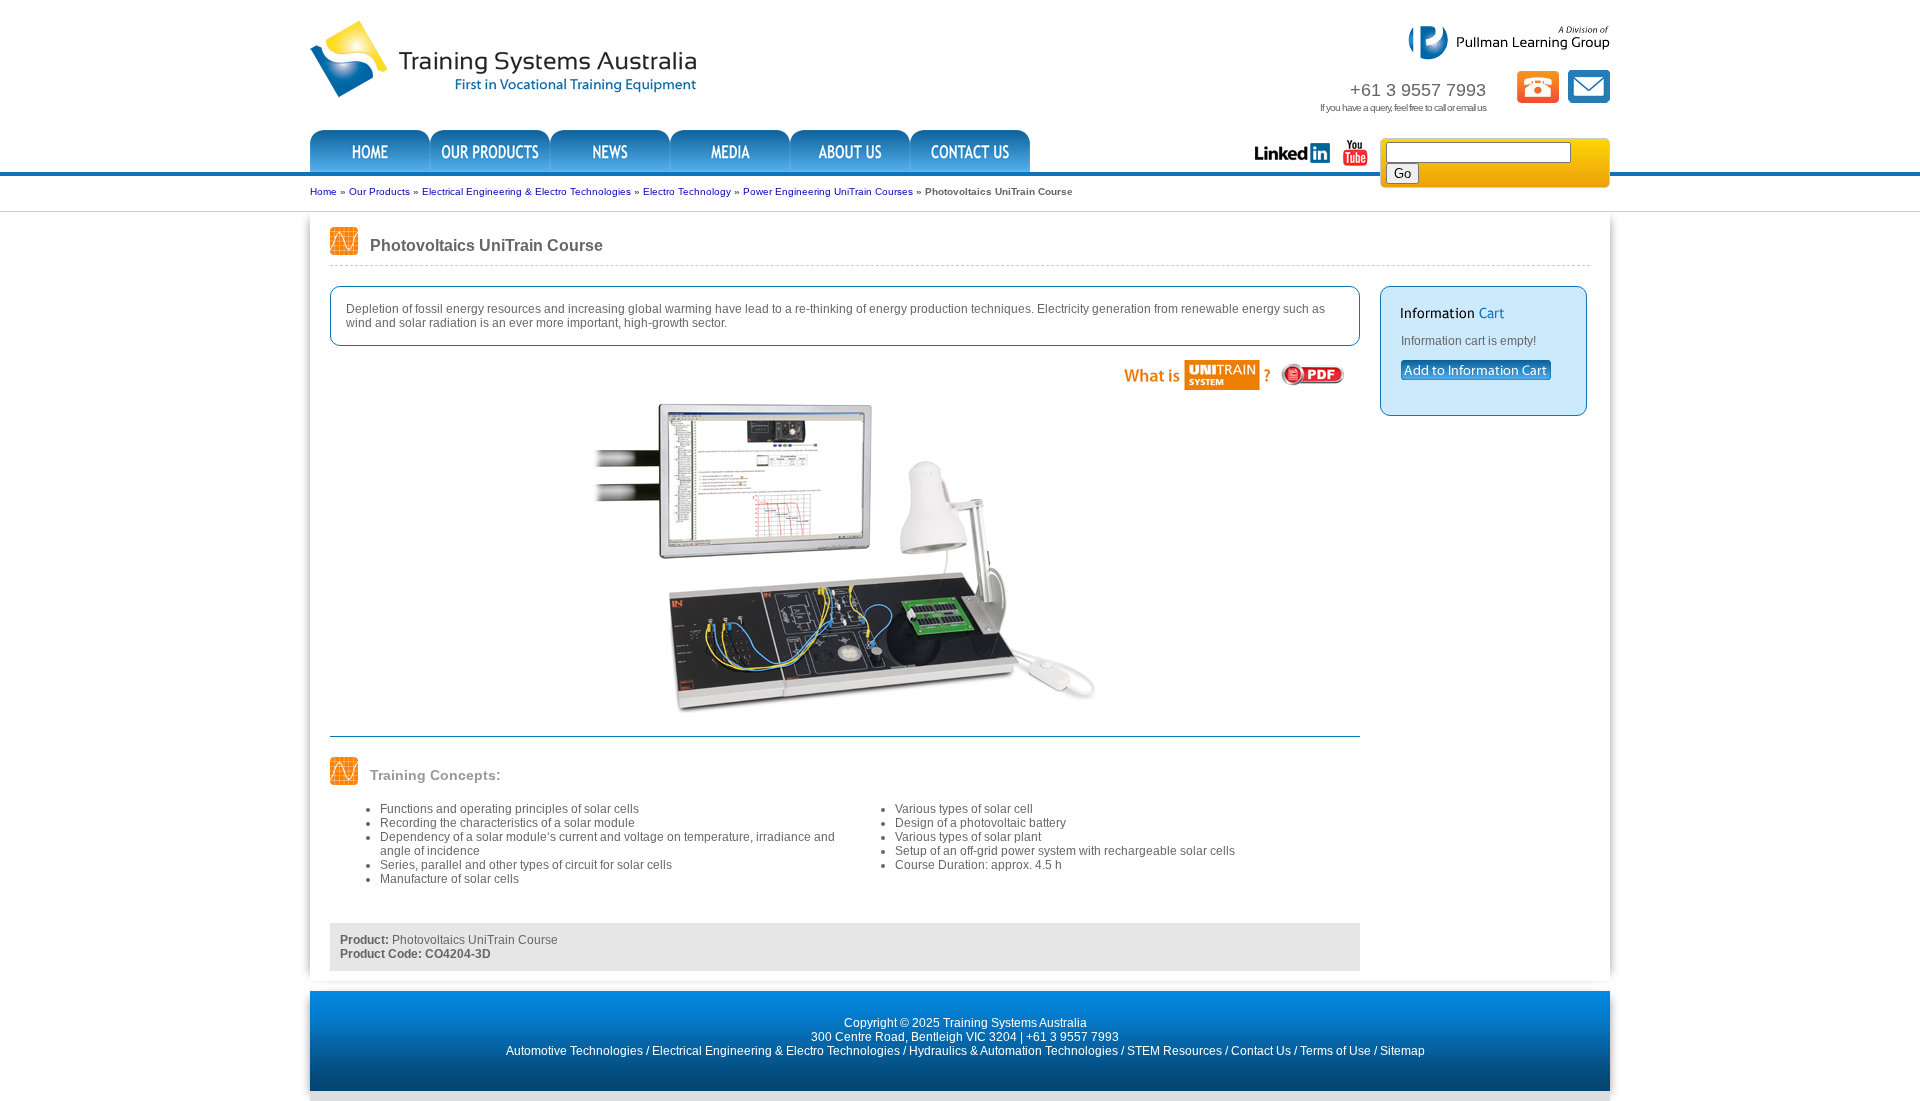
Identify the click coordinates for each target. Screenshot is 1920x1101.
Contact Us (1261, 1051)
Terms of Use (1335, 1051)
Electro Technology (687, 191)
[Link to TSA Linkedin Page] (1292, 164)
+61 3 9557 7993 (1072, 1037)
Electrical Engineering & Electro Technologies (526, 191)
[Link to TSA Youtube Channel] (1355, 164)
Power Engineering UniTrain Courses (828, 191)
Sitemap (1402, 1051)
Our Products (379, 191)
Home (323, 191)
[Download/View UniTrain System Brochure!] (1234, 386)
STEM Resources (1174, 1051)
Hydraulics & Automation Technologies (1013, 1051)
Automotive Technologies (574, 1051)
